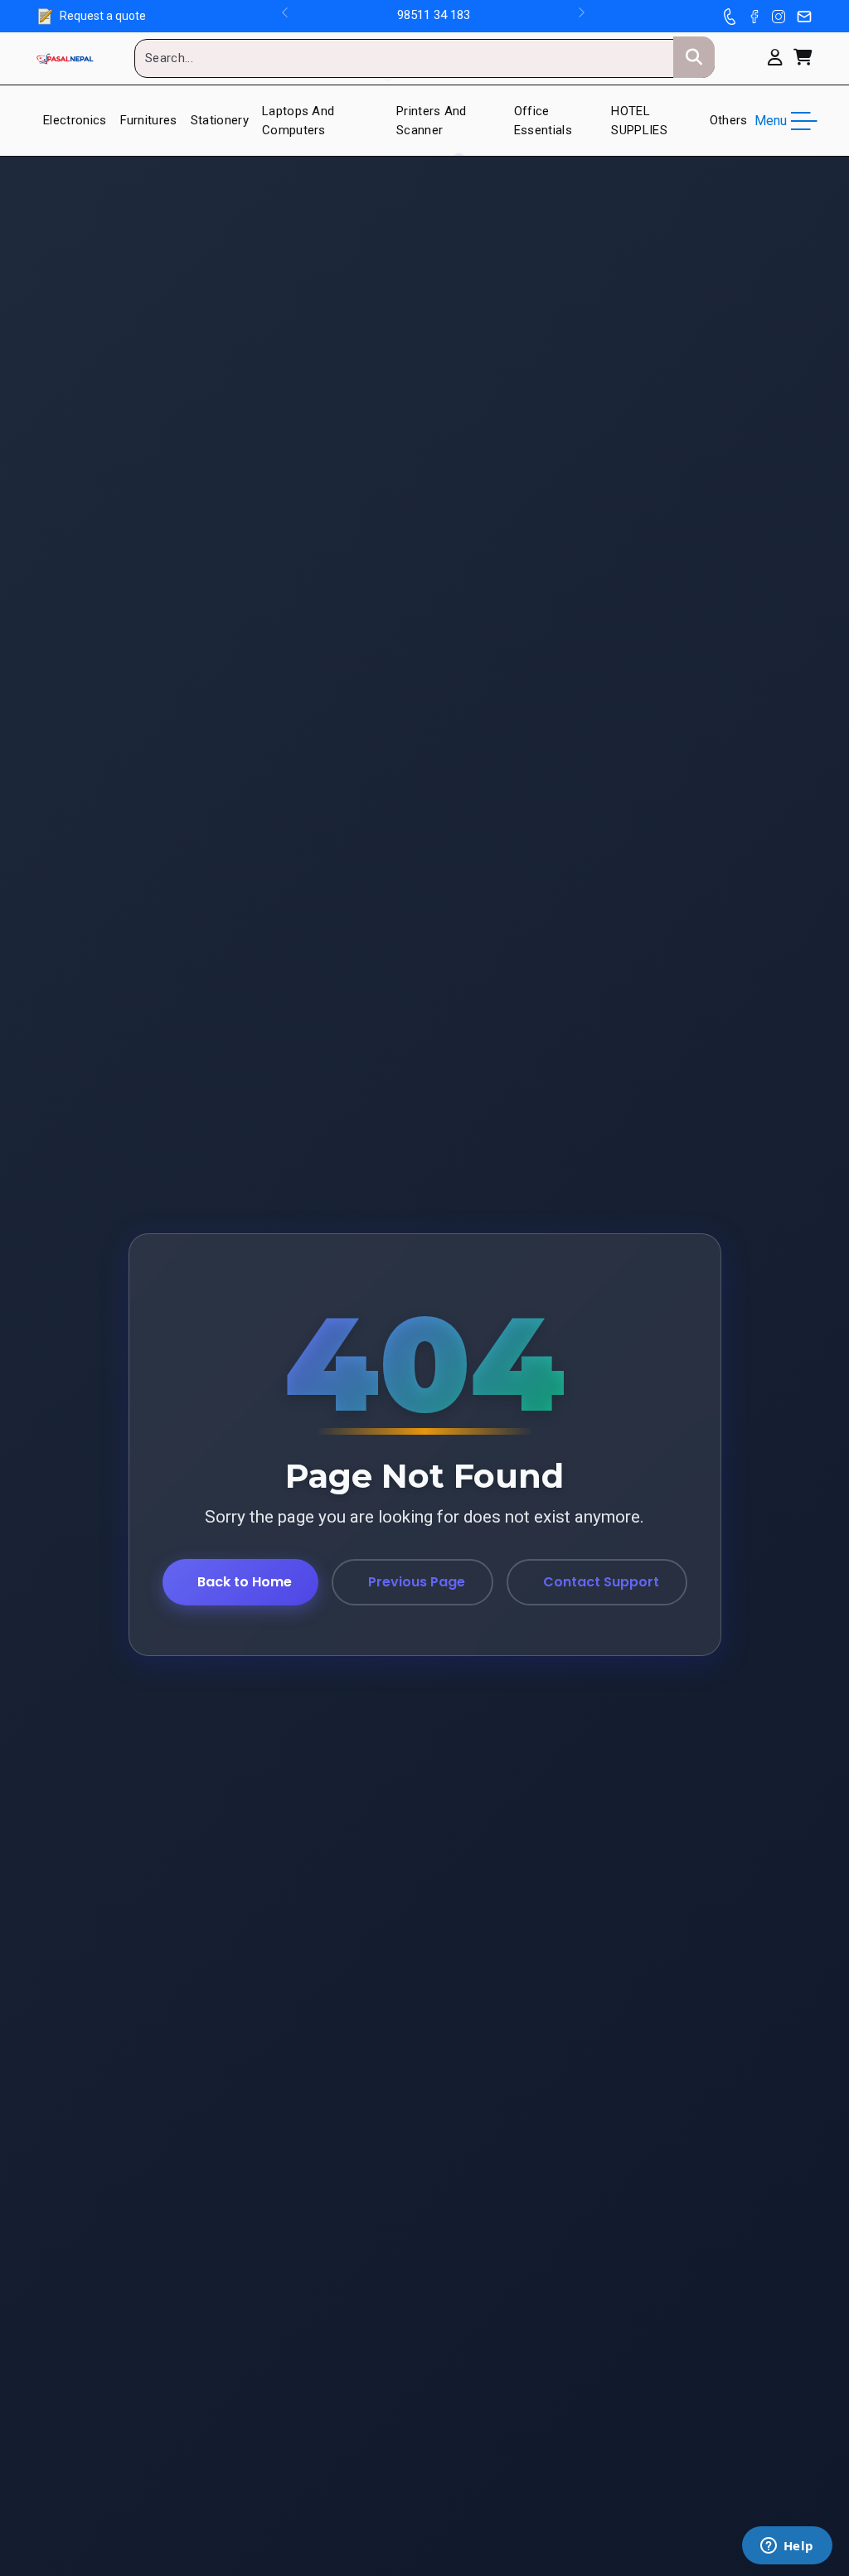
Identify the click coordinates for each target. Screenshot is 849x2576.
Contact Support (601, 1582)
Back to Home (245, 1582)
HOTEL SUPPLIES (639, 121)
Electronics (75, 120)
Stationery (220, 120)
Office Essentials (543, 121)
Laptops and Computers (298, 121)
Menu (771, 121)
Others (729, 120)
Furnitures (149, 120)
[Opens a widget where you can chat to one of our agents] (787, 2547)
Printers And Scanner (432, 121)
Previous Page (417, 1582)
